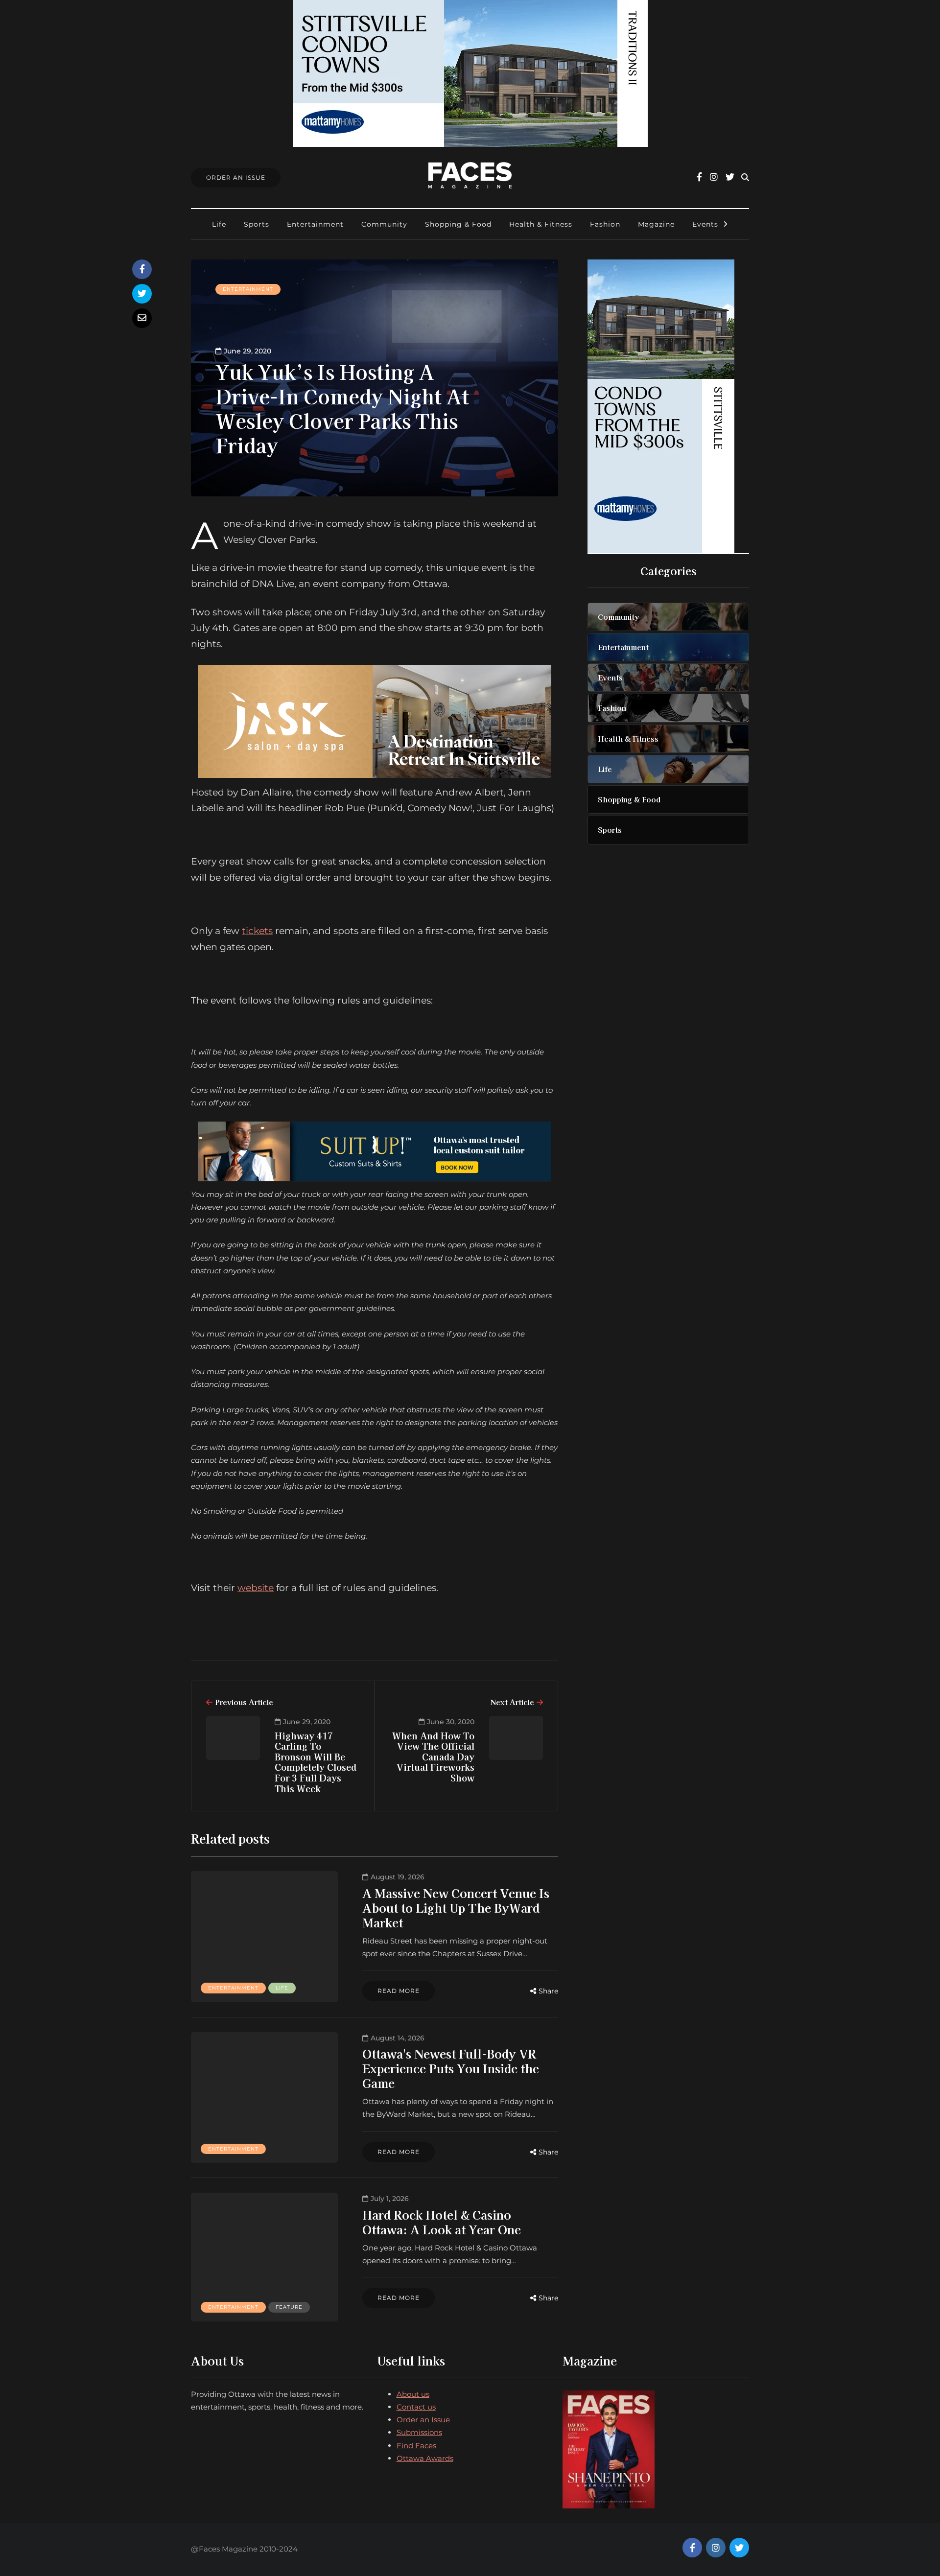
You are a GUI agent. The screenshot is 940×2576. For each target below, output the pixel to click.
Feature (289, 2307)
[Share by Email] (142, 318)
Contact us (416, 2407)
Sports (257, 224)
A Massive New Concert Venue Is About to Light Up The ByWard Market (456, 1908)
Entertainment (315, 224)
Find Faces (416, 2446)
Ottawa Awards (425, 2458)
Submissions (419, 2432)
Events (705, 224)
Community (384, 224)
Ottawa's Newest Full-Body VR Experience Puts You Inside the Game (451, 2068)
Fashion (605, 224)
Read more (399, 1991)
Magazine (656, 224)
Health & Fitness (541, 224)
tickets (257, 931)
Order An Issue (236, 177)
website (256, 1588)
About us (413, 2394)
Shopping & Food (458, 224)
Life (219, 224)
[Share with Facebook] (142, 269)
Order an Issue (423, 2420)
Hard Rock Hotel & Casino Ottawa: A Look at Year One (442, 2222)
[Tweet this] (142, 294)
